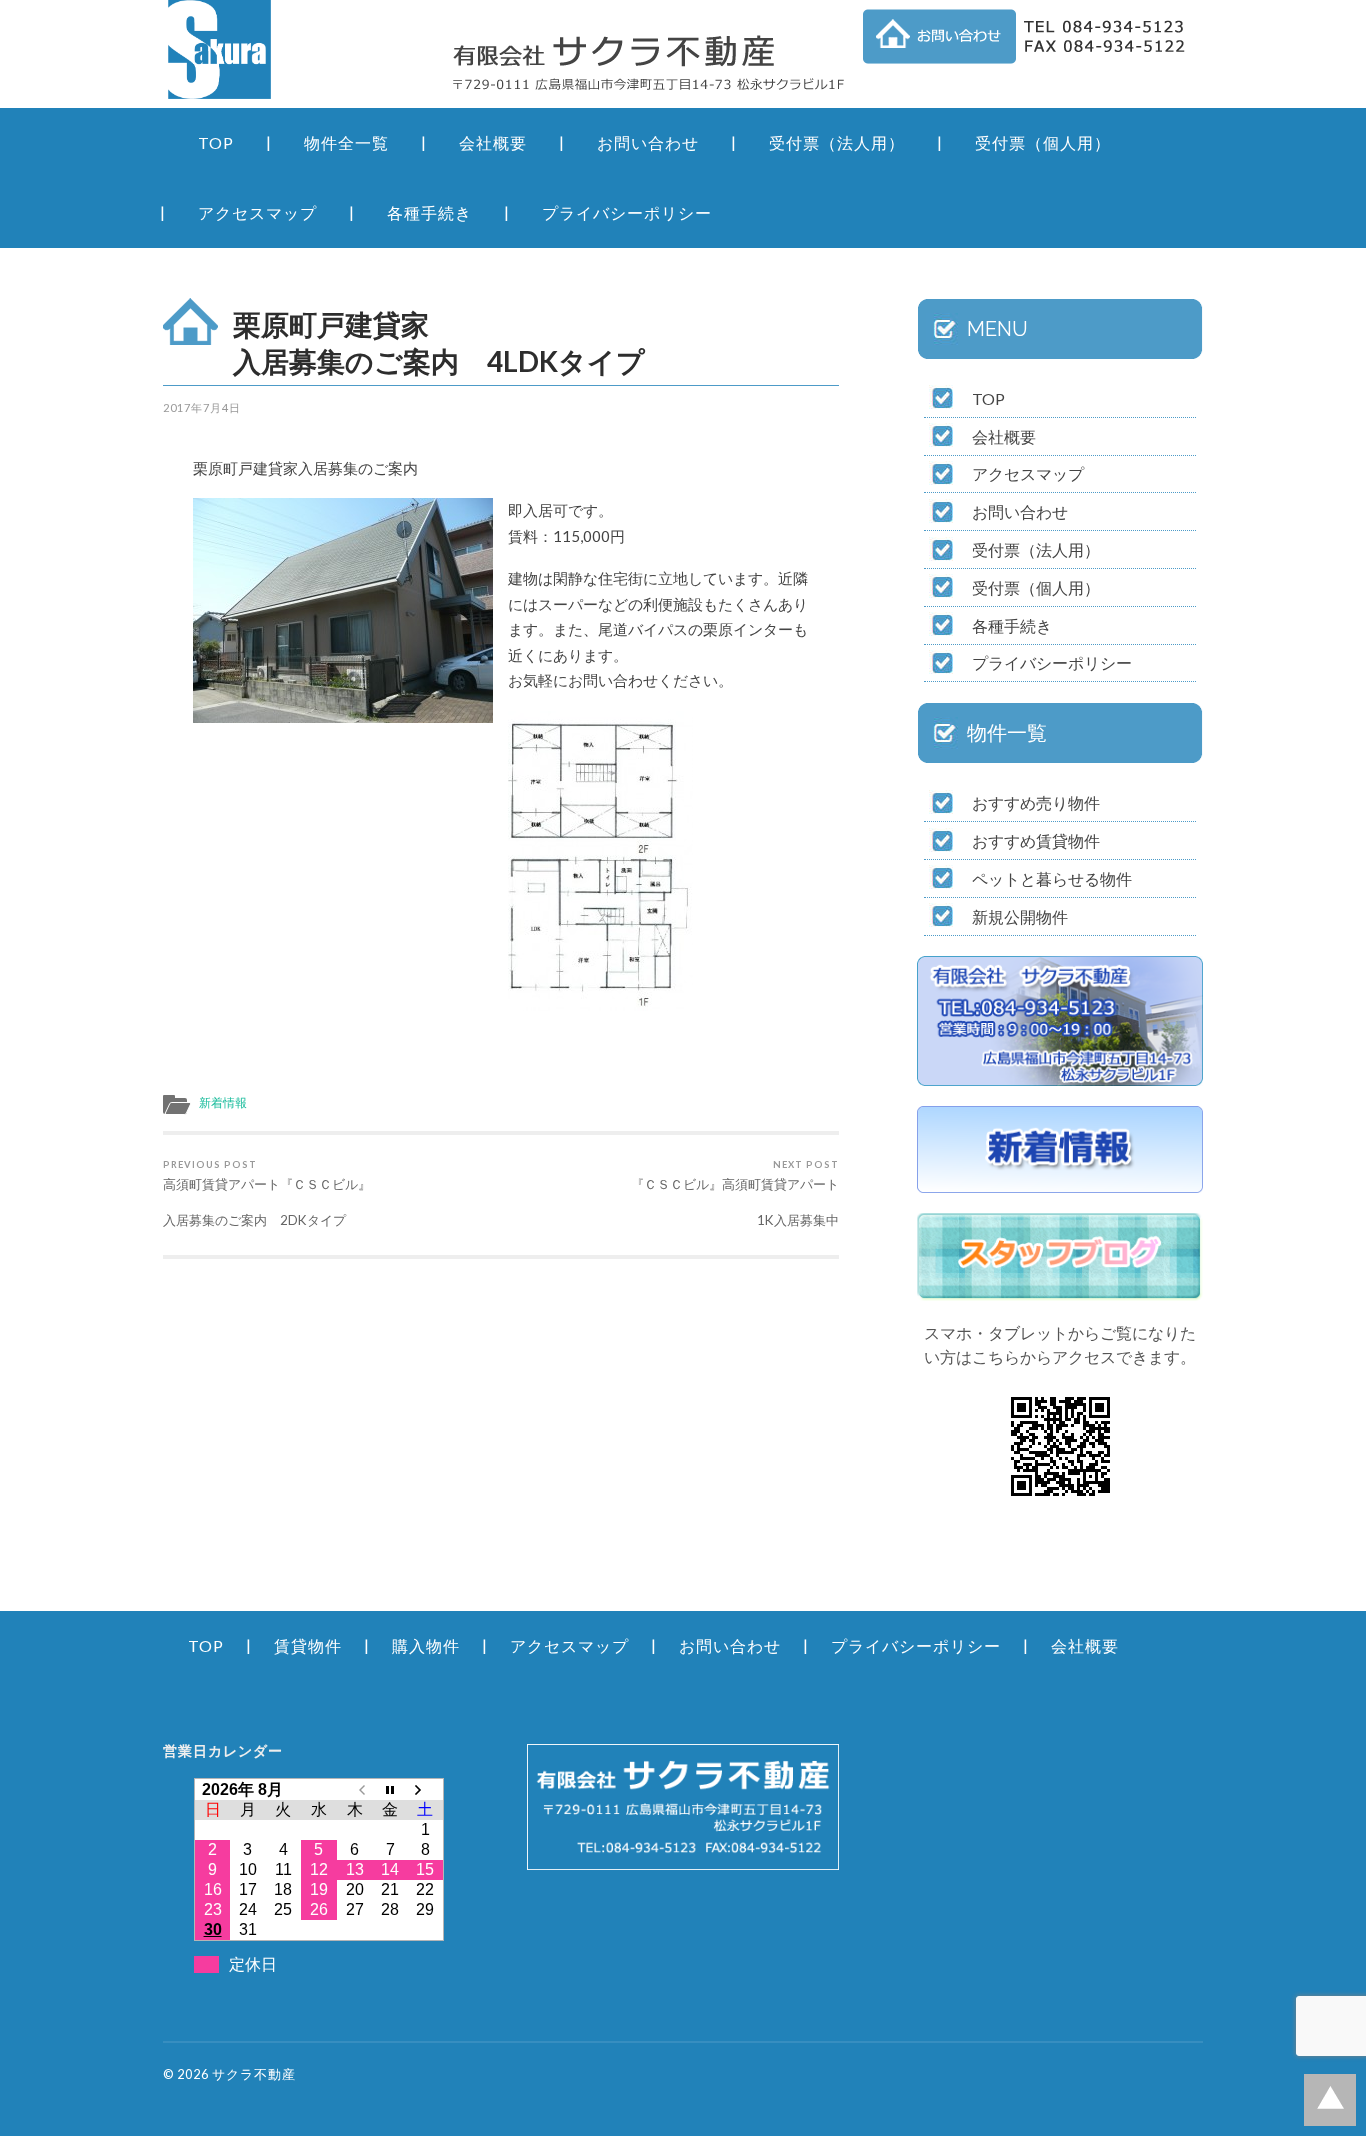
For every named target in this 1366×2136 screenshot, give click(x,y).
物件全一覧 (346, 142)
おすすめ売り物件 (1036, 802)
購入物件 (426, 1645)
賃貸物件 (308, 1645)
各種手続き (429, 212)
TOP (216, 142)
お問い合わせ (648, 142)
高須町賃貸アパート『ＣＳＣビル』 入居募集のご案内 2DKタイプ (328, 1193)
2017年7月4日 (202, 407)
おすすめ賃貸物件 (1036, 840)
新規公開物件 (1020, 916)
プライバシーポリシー (627, 212)
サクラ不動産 (254, 2074)
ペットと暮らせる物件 (1052, 878)
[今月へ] (390, 1789)
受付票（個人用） (1043, 142)
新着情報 (223, 1102)
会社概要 (493, 142)
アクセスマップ (257, 212)
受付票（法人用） (837, 142)
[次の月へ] (426, 1789)
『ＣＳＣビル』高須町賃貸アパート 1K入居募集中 (673, 1193)
